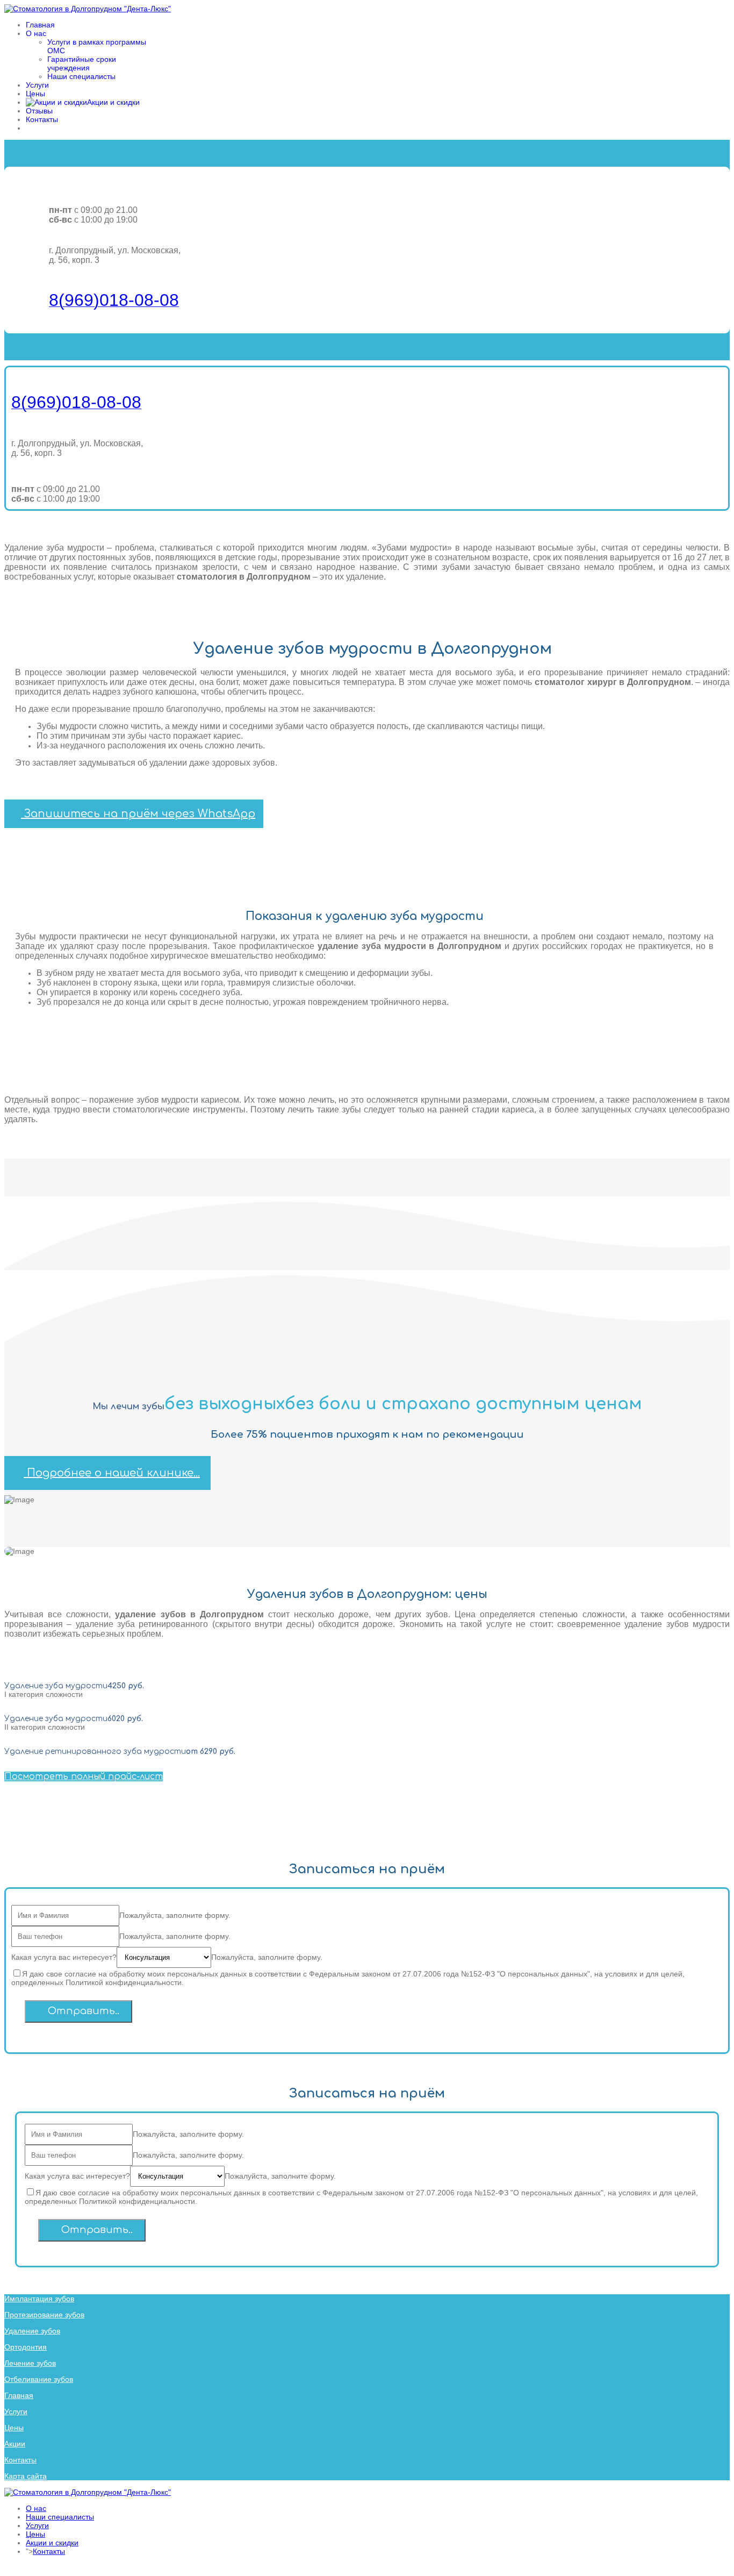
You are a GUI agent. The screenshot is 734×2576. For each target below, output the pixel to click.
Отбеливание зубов (39, 2379)
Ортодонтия (26, 2347)
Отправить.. (82, 2011)
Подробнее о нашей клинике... (112, 1473)
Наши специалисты (81, 76)
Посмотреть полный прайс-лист (84, 1776)
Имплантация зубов (39, 2299)
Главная (40, 25)
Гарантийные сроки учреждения (82, 63)
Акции (15, 2444)
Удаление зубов (32, 2331)
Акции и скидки (52, 2543)
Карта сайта (26, 2476)
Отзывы (39, 111)
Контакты (42, 119)
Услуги (37, 85)
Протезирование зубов (44, 2315)
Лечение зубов (30, 2363)
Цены (35, 94)
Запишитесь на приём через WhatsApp (138, 814)
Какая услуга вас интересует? (64, 1957)
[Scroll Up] (7, 2567)
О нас (36, 33)
